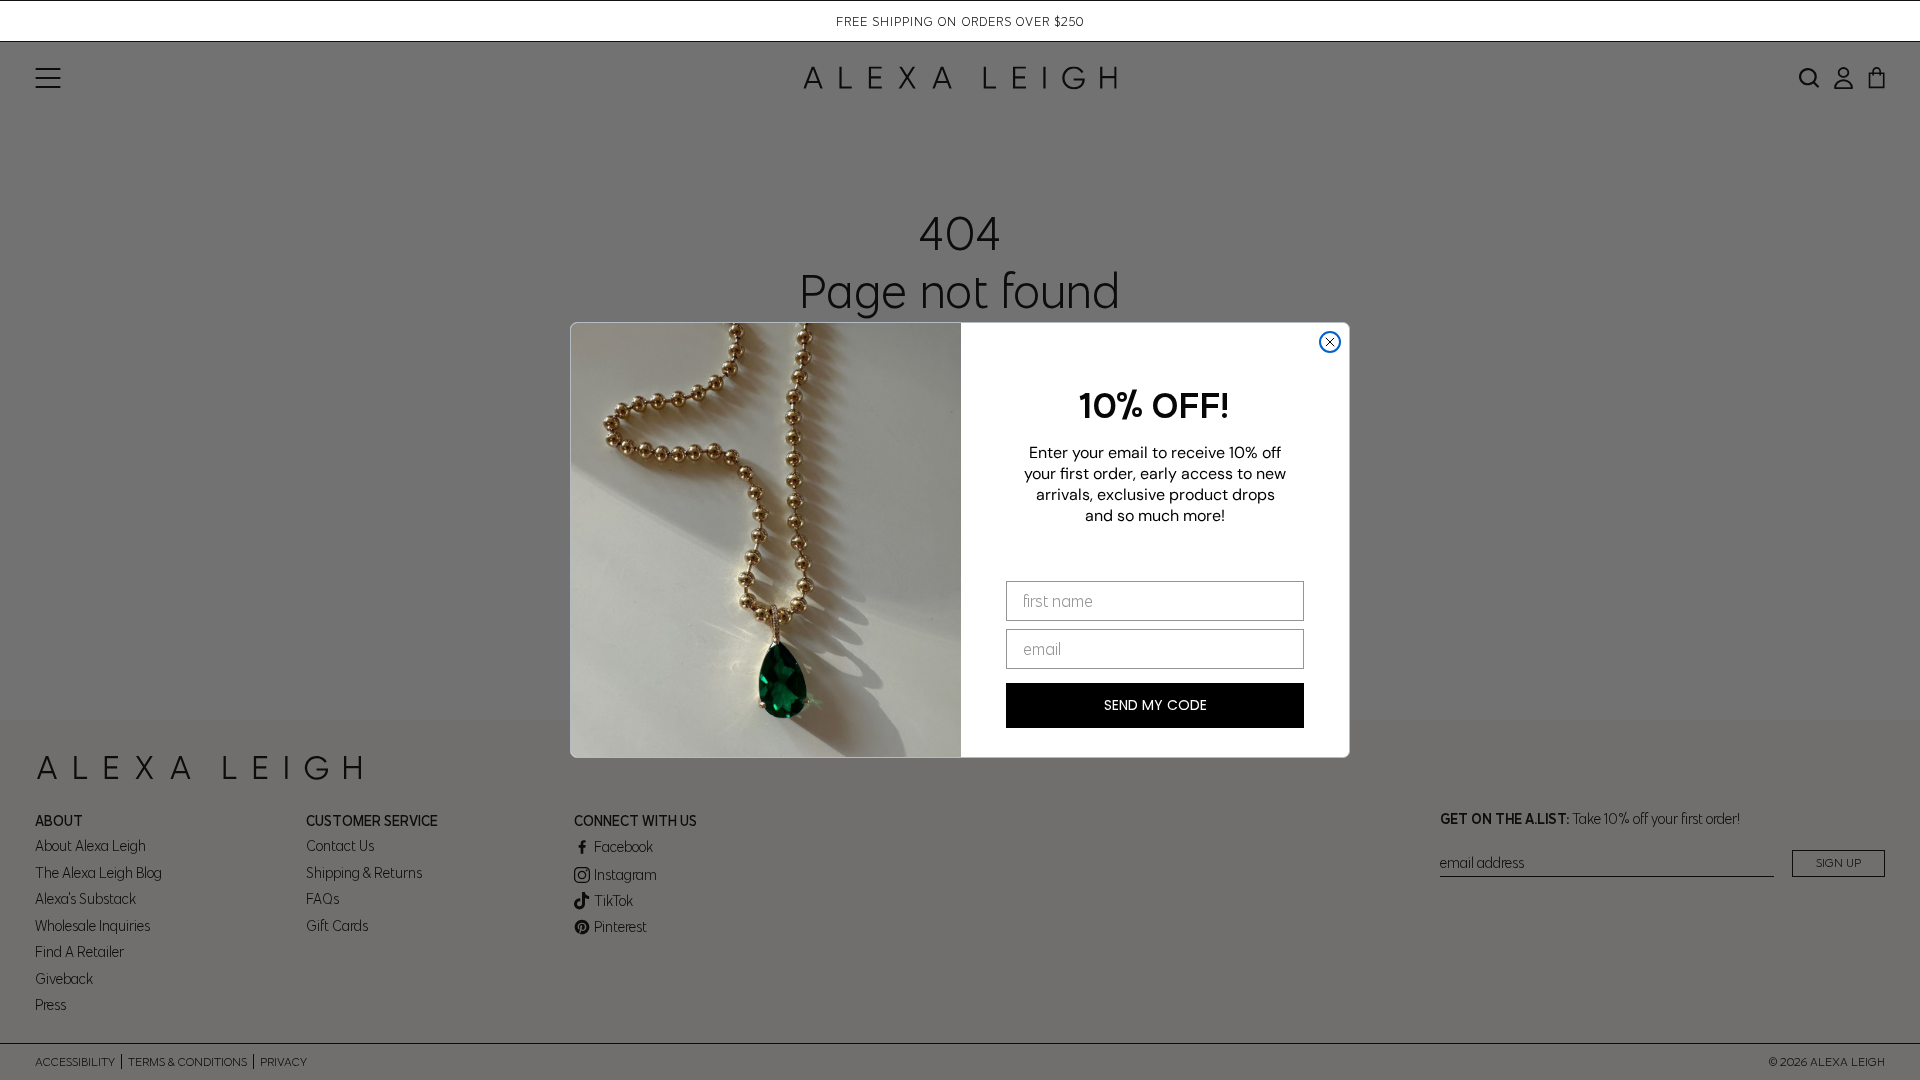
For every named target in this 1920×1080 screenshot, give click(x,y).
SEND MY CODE (1155, 705)
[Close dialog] (1330, 342)
